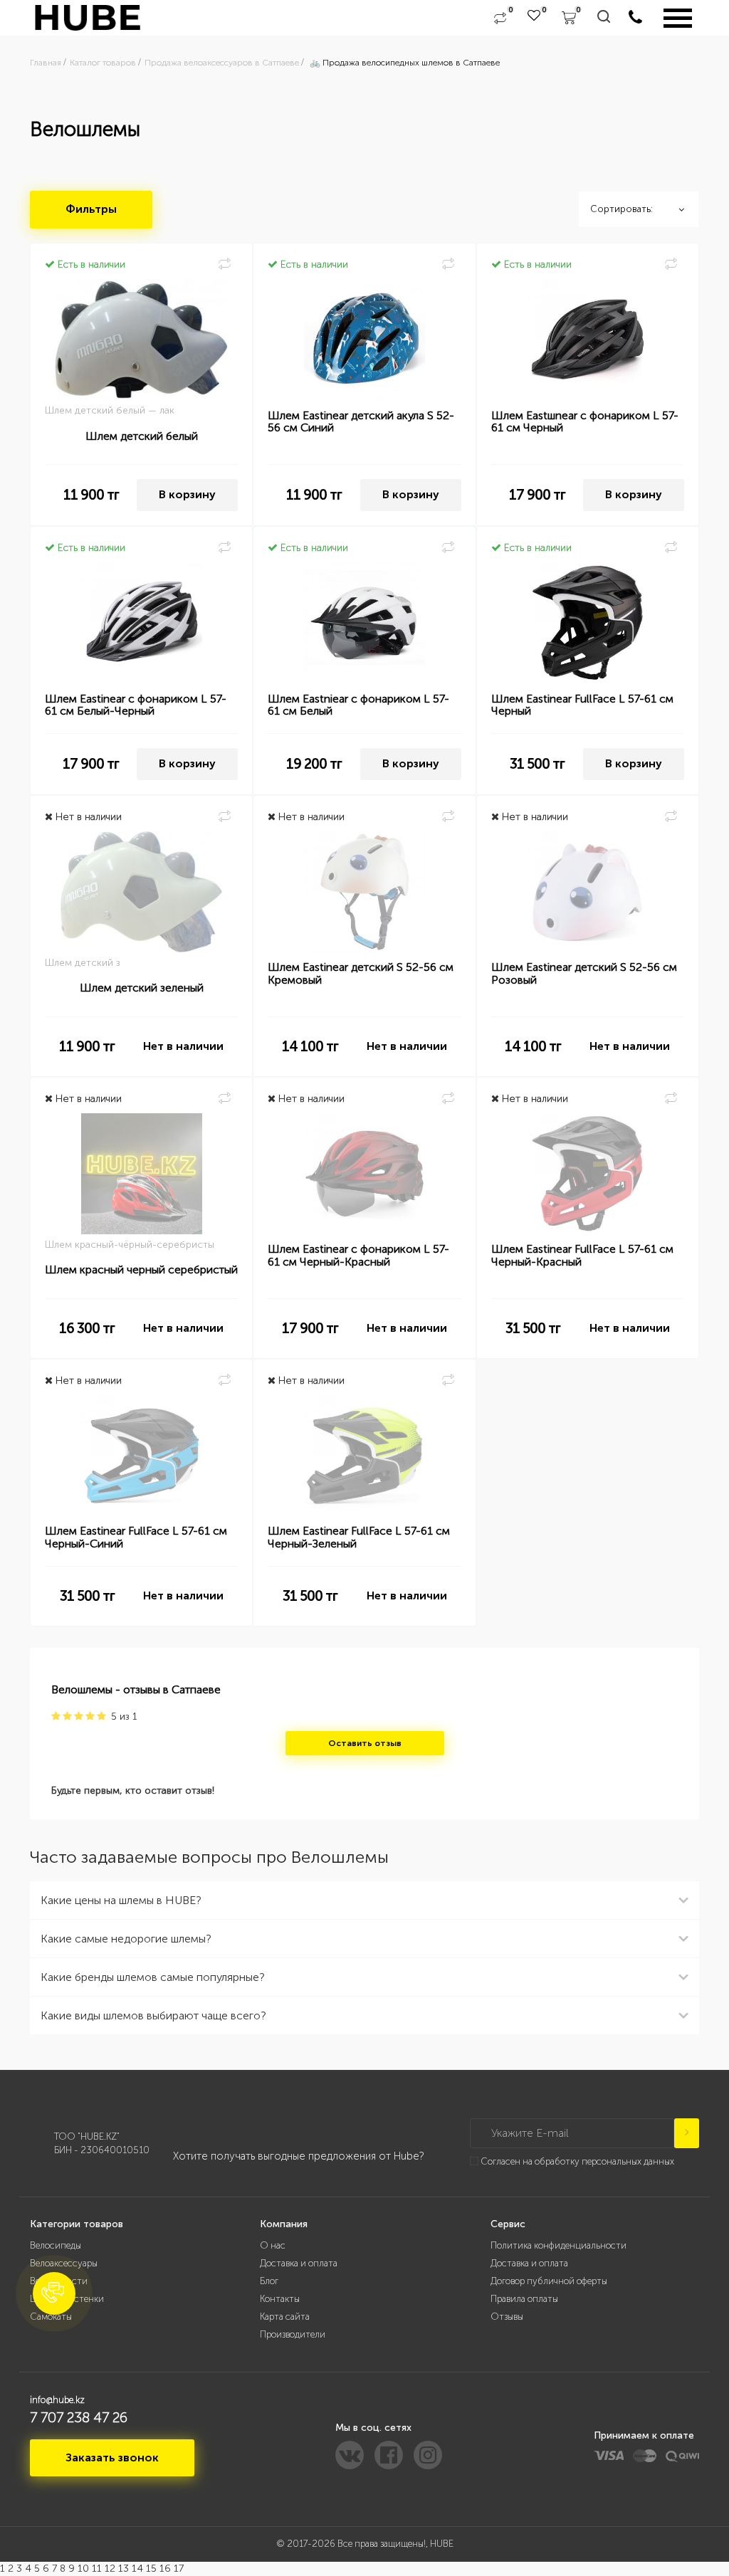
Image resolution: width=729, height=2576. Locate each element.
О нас (273, 2245)
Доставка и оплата (299, 2263)
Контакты (280, 2299)
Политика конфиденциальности (558, 2245)
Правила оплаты (524, 2299)
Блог (269, 2281)
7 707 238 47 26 (79, 2417)
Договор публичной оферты (549, 2281)
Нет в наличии (183, 1046)
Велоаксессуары (64, 2263)
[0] (500, 18)
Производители (293, 2334)
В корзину (187, 494)
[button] (54, 2293)
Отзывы (507, 2317)
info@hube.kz (57, 2400)
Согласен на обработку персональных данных (577, 2161)
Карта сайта (285, 2317)
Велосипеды (56, 2245)
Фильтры (91, 209)
